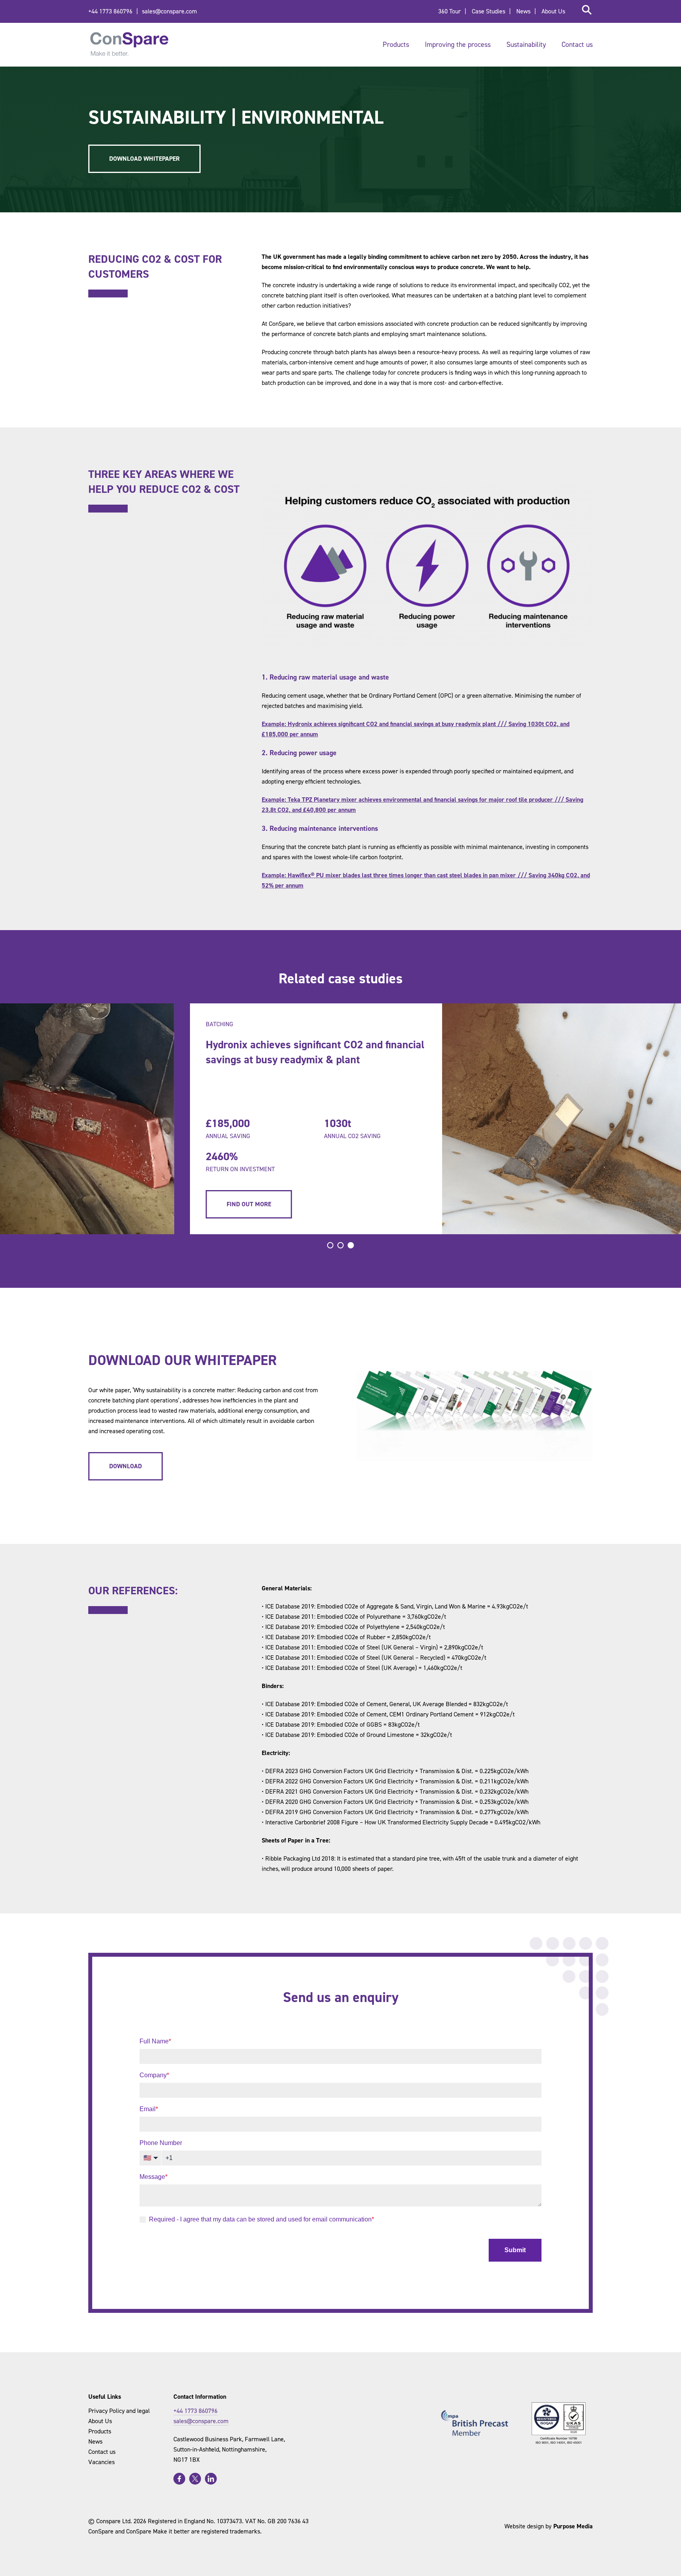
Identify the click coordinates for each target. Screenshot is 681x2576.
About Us (553, 11)
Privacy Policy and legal (119, 2411)
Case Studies (488, 11)
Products (396, 45)
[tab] (330, 1245)
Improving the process (458, 45)
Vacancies (101, 2462)
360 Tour (449, 11)
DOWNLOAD (126, 1466)
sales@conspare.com (169, 11)
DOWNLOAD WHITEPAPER (144, 159)
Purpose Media (573, 2526)
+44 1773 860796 (110, 11)
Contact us (577, 45)
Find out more (147, 1204)
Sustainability (526, 45)
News (523, 11)
